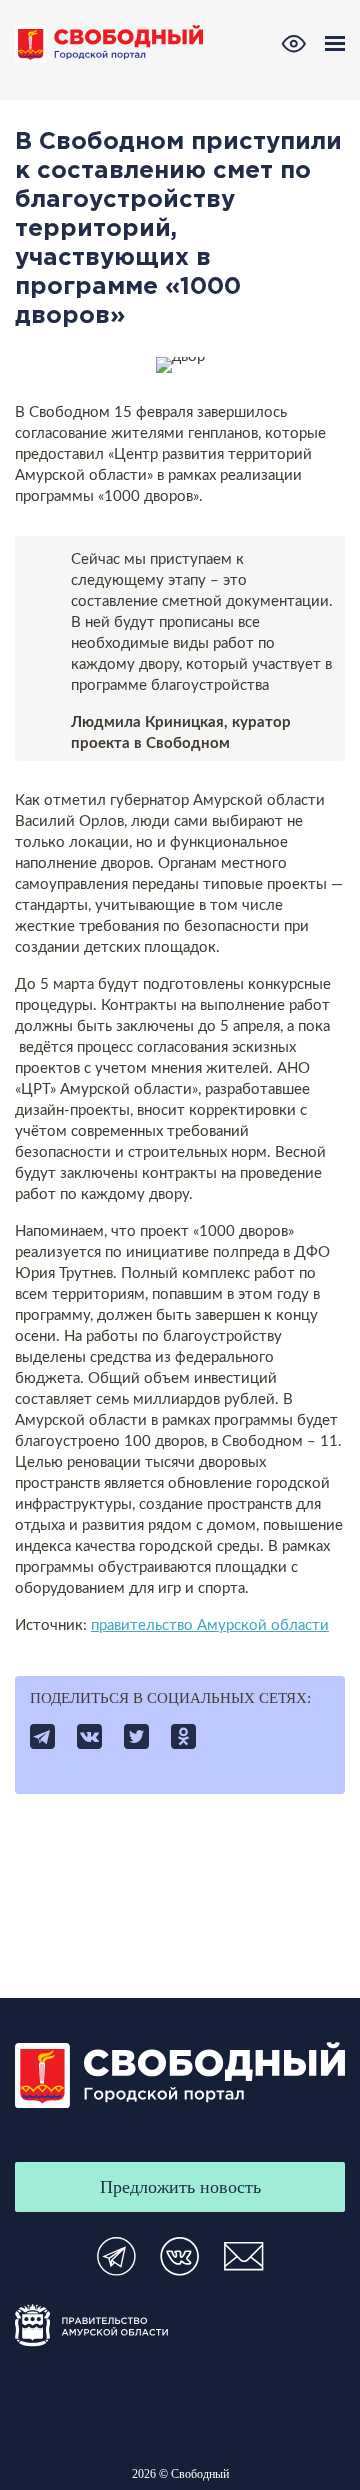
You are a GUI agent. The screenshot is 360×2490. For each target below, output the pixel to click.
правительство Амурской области (210, 1625)
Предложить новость (180, 2187)
